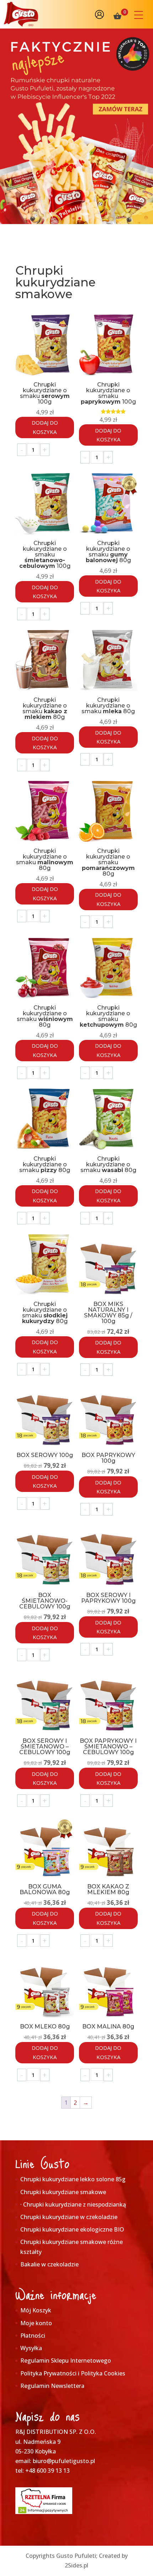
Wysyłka (31, 2348)
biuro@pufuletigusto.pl (64, 2461)
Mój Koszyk (36, 2310)
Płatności (33, 2336)
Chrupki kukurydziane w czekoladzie (69, 2217)
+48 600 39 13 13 (48, 2471)
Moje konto (36, 2323)
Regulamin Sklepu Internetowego (66, 2360)
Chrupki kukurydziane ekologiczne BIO (72, 2229)
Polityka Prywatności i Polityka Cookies (73, 2373)
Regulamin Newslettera (52, 2386)
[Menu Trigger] (139, 15)
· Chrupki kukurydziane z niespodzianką (73, 2204)
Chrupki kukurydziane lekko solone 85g (73, 2179)
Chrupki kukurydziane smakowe (63, 2192)
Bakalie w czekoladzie (49, 2264)
